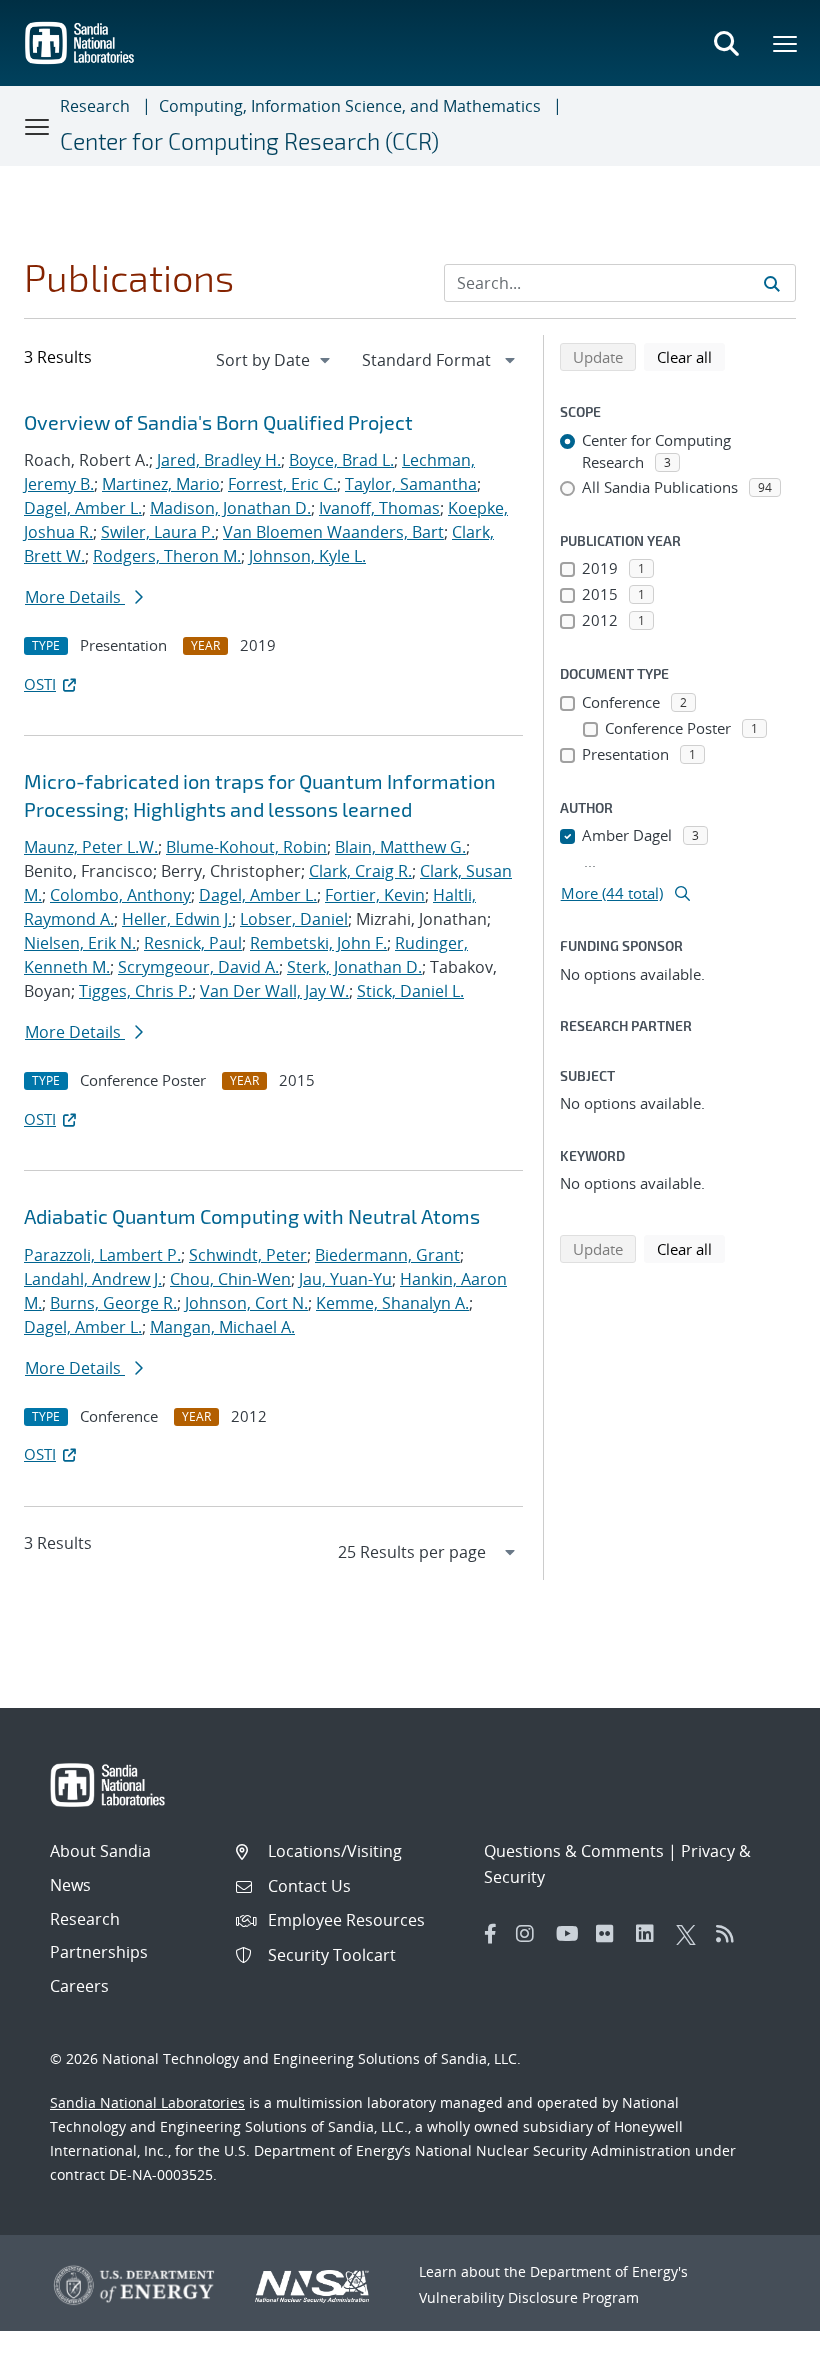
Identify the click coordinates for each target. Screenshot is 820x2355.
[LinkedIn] (651, 1934)
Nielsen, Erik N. (80, 943)
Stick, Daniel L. (410, 991)
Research (95, 106)
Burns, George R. (113, 1303)
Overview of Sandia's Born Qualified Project (218, 422)
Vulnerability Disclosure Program (529, 2297)
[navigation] (275, 360)
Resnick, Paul (193, 943)
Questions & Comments (574, 1851)
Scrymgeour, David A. (198, 967)
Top (760, 2332)
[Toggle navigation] (38, 126)
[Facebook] (491, 1934)
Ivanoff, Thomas (379, 508)
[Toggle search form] (726, 43)
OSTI (40, 684)
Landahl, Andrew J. (93, 1279)
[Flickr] (611, 1934)
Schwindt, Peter (248, 1255)
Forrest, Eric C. (282, 484)
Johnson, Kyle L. (307, 556)
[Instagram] (531, 1934)
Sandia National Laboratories (147, 2102)
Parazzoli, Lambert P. (102, 1255)
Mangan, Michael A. (222, 1327)
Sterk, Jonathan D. (354, 967)
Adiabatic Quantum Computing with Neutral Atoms (252, 1216)
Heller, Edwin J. (177, 919)
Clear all (691, 356)
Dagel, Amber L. (83, 508)
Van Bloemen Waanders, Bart (333, 532)
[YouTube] (571, 1934)
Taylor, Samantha (411, 484)
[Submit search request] (772, 283)
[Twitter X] (691, 1934)
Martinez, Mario (161, 484)
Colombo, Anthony (120, 895)
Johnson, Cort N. (246, 1303)
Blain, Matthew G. (400, 847)
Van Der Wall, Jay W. (274, 991)
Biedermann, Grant (387, 1255)
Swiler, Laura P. (158, 532)
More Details (75, 597)
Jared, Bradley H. (219, 460)
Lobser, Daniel (294, 919)
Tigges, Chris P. (135, 991)
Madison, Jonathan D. (230, 508)
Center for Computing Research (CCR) (249, 141)
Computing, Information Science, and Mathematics (350, 106)
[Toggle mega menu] (786, 43)
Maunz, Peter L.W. (91, 847)
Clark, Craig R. (360, 871)
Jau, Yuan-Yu (345, 1279)
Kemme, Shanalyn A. (392, 1303)
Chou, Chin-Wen (230, 1279)
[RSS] (731, 1934)
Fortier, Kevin (375, 895)
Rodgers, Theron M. (167, 556)
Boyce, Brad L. (341, 460)
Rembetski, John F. (318, 943)
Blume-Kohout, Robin (246, 847)
